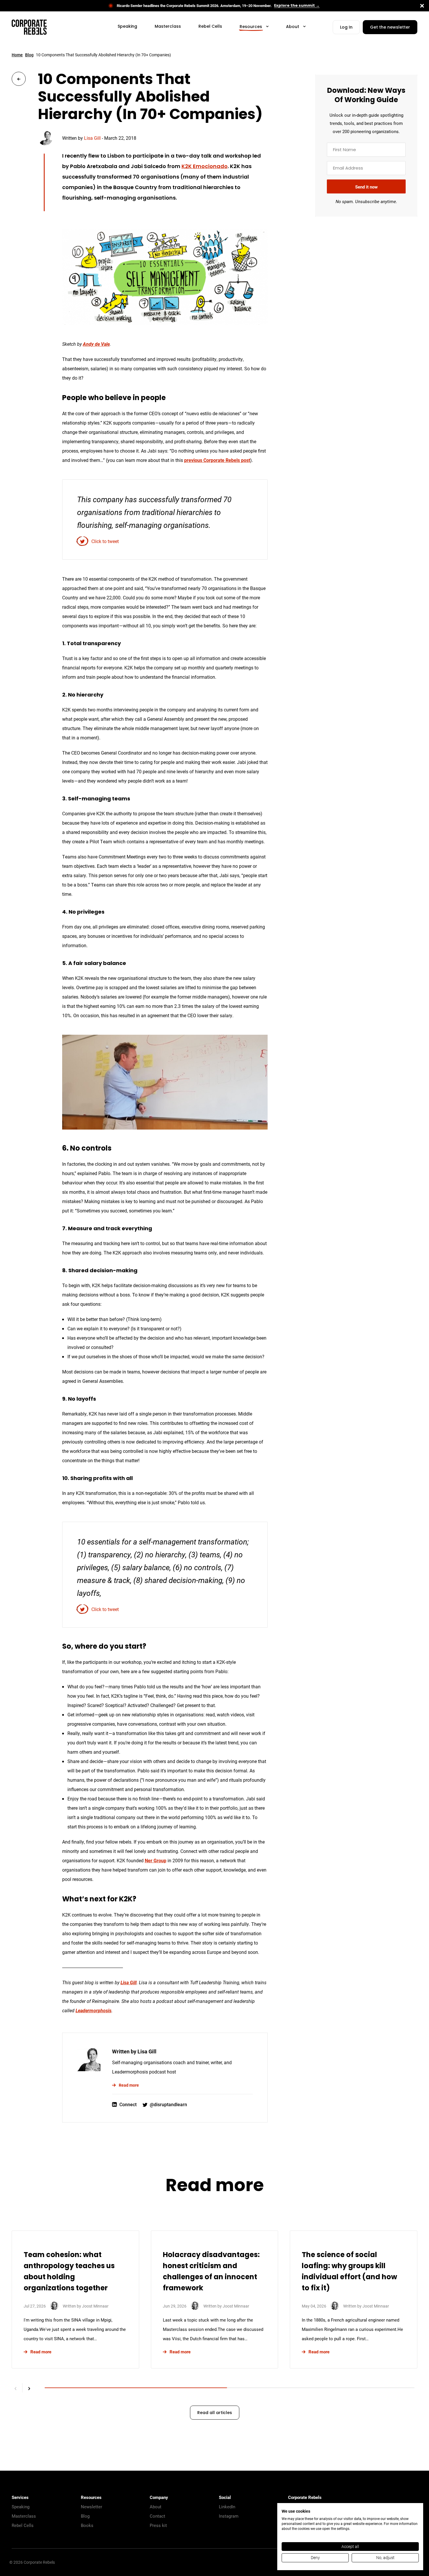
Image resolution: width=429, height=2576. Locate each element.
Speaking (21, 2507)
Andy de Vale (96, 344)
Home (17, 55)
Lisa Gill (92, 138)
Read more (129, 2085)
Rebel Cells (23, 2525)
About (156, 2507)
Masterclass (24, 2516)
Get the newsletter (390, 28)
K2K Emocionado (205, 167)
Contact (157, 2516)
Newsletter (91, 2507)
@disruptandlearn (168, 2104)
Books (87, 2525)
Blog (29, 55)
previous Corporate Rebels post (217, 460)
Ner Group (156, 1860)
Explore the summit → (297, 6)
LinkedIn (227, 2507)
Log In (346, 28)
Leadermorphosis (94, 2010)
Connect (128, 2104)
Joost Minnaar (95, 2306)
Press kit (158, 2525)
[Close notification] (422, 6)
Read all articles (215, 2413)
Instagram (229, 2516)
